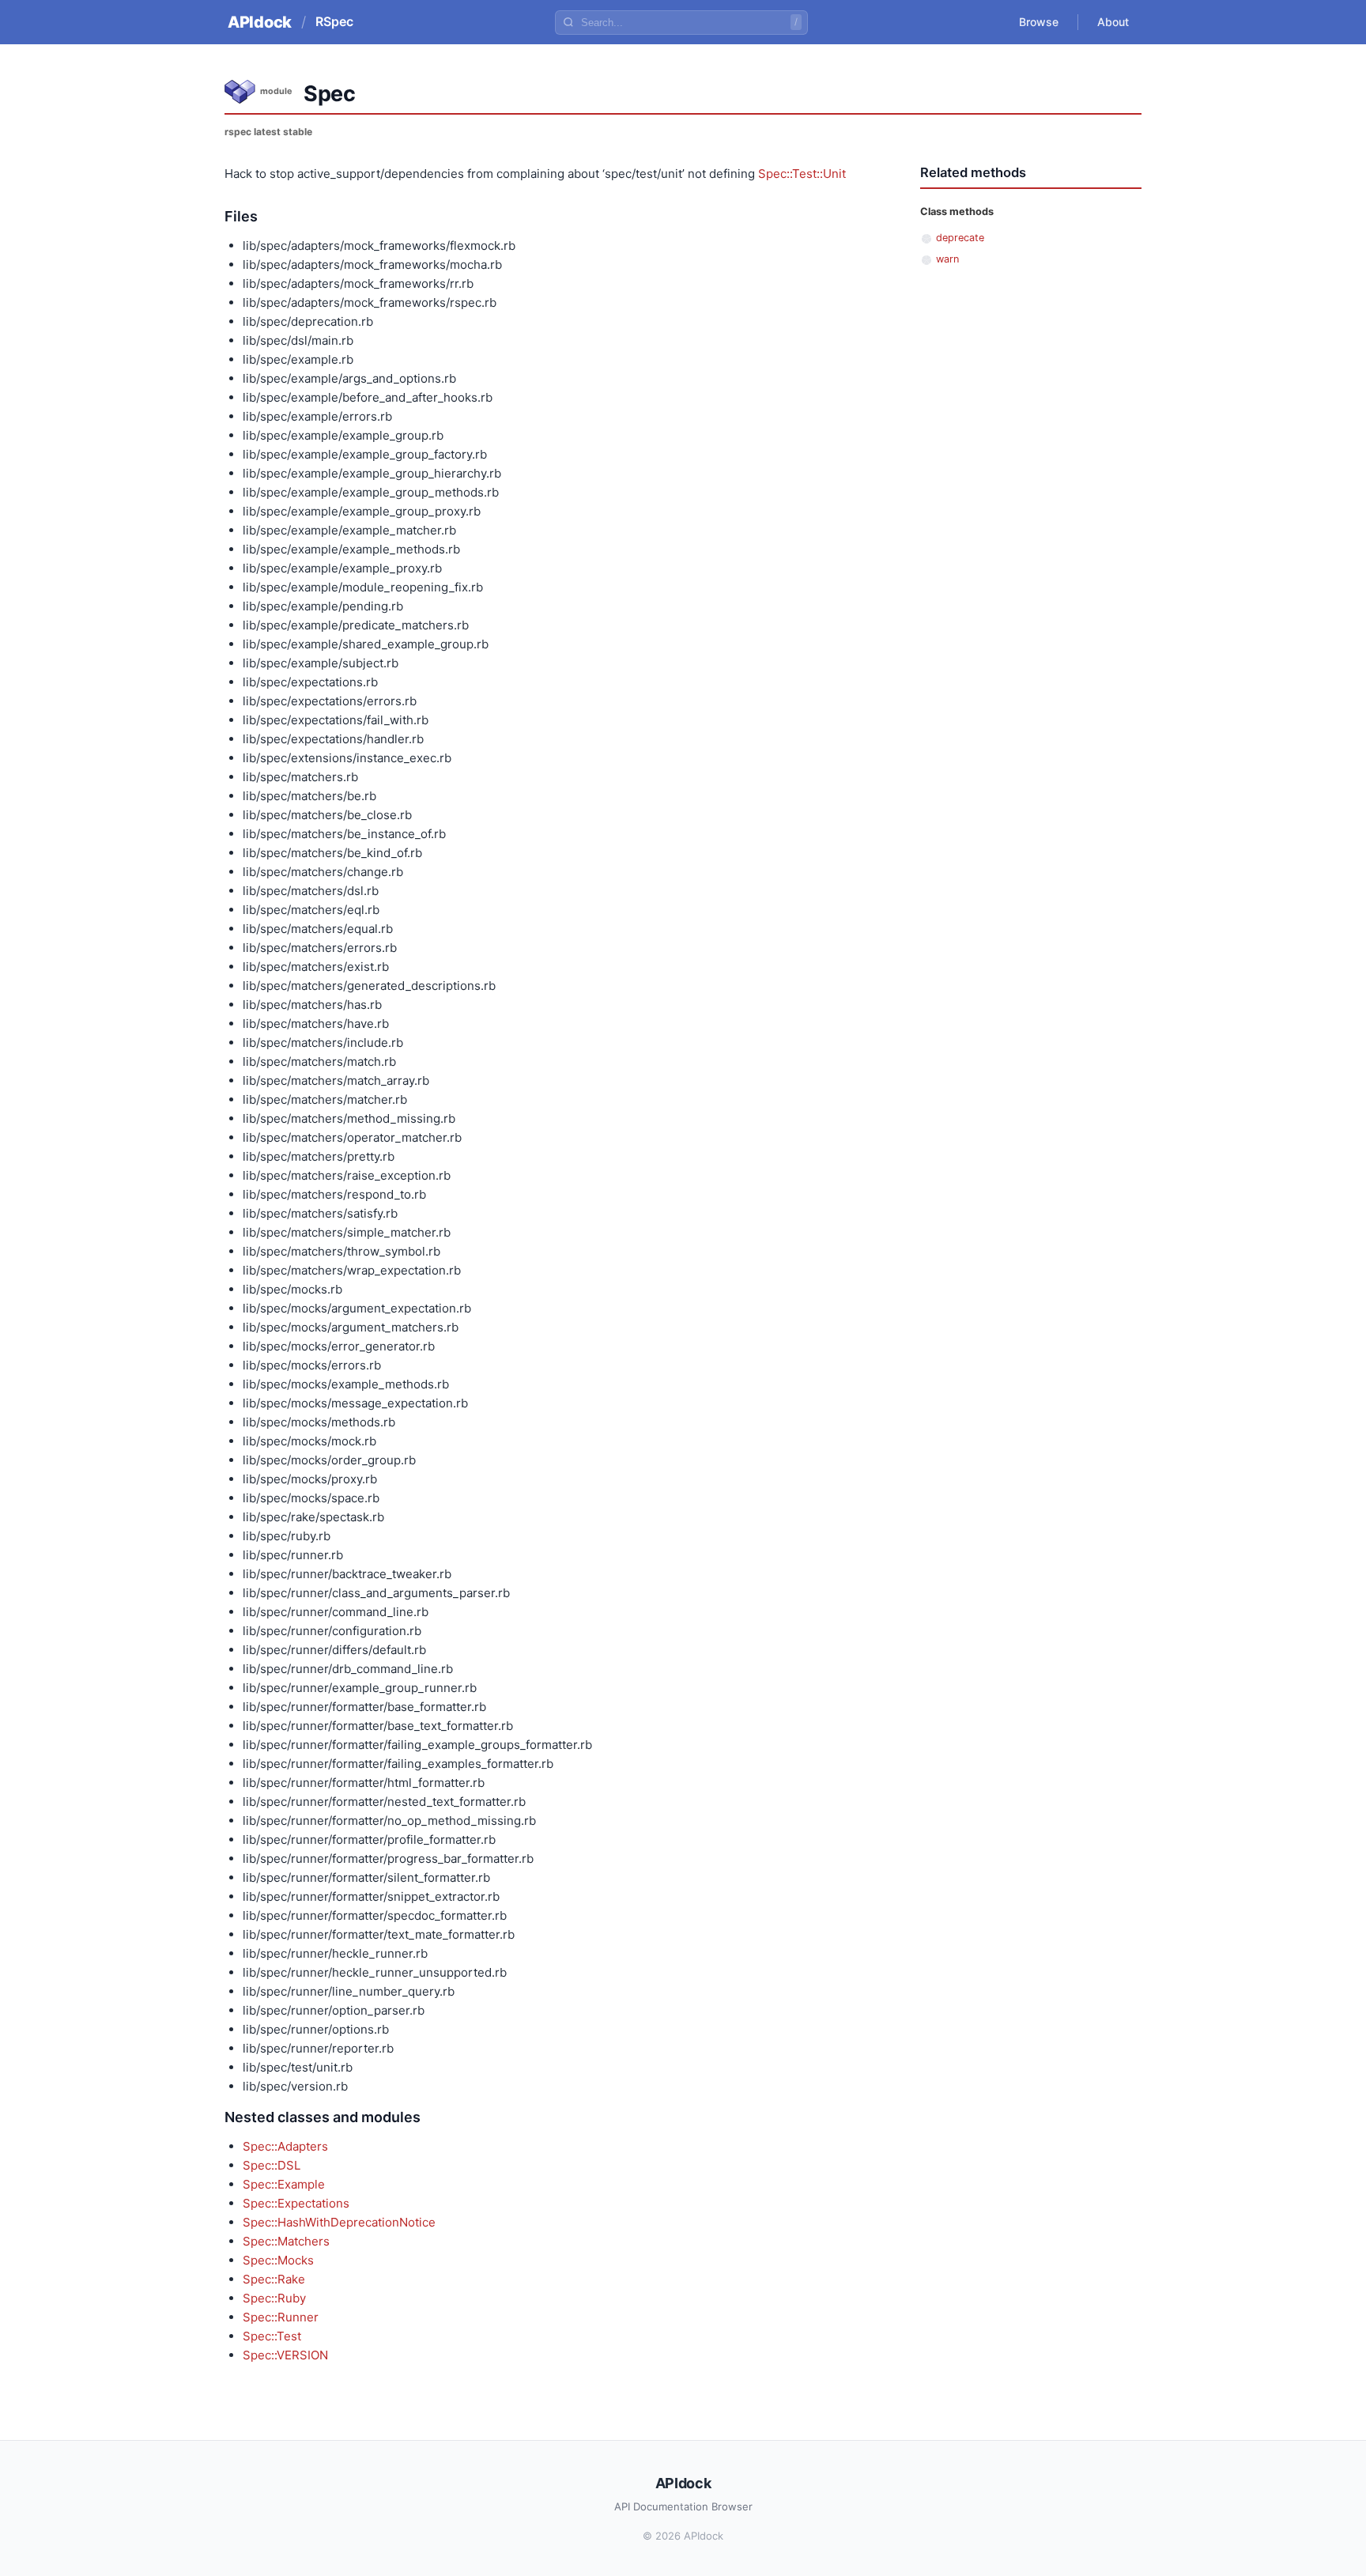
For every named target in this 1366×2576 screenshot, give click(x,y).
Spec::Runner (281, 2317)
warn (947, 259)
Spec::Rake (274, 2279)
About (1113, 22)
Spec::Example (284, 2184)
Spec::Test (272, 2336)
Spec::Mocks (278, 2260)
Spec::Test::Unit (802, 174)
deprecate (960, 238)
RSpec (334, 21)
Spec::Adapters (285, 2146)
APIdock (260, 22)
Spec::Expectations (296, 2203)
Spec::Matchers (286, 2241)
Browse (1039, 22)
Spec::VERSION (285, 2355)
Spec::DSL (272, 2165)
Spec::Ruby (274, 2298)
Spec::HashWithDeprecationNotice (339, 2222)
